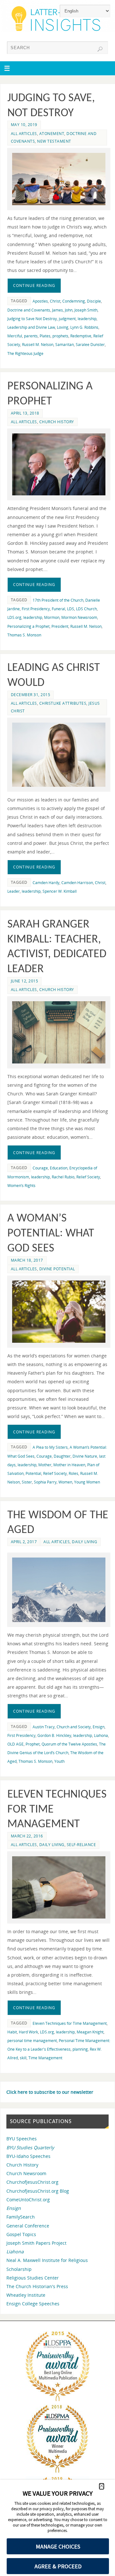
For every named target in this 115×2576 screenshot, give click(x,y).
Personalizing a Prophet (28, 626)
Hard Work (28, 2032)
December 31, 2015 (31, 695)
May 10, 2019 (24, 125)
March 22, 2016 (27, 1836)
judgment (67, 319)
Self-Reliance (81, 1845)
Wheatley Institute (26, 2295)
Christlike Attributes (63, 703)
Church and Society (74, 1727)
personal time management (32, 2041)
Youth (59, 1761)
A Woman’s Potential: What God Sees (51, 1234)
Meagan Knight (90, 2032)
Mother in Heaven (69, 1465)
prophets (60, 336)
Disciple (94, 301)
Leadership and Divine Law (31, 327)
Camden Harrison (77, 883)
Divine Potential (57, 1269)
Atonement (52, 134)
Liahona (101, 1735)
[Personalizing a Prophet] (59, 465)
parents (31, 336)
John (69, 310)
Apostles (40, 301)
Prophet (33, 1744)
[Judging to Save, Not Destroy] (59, 179)
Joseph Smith (86, 310)
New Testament (54, 141)
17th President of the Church (58, 600)
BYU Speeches (22, 2139)
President (60, 626)
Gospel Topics (21, 2234)
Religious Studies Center (33, 2278)
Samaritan (65, 345)
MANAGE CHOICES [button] (58, 2546)
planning (80, 2049)
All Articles (24, 134)
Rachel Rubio (63, 1177)
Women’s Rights (21, 1186)
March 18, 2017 (27, 1260)
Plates (45, 336)
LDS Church (86, 609)
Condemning (74, 301)
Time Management (45, 2058)
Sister (27, 1482)
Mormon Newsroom (79, 617)
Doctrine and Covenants (29, 310)
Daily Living (84, 1542)
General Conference (28, 2226)
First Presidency (36, 609)
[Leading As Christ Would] (59, 755)
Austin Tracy (44, 1727)
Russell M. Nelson (38, 345)
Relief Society (88, 1177)
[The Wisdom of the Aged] (59, 1590)
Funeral (58, 609)
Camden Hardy (46, 883)
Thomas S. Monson (24, 635)
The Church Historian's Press (37, 2286)
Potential (33, 1473)
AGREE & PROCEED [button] (58, 2566)
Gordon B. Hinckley (54, 1735)
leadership (87, 319)
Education (59, 1168)
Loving (63, 327)
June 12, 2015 (25, 981)
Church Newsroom (26, 2173)
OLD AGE (15, 1744)
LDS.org (14, 617)
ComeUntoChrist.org (28, 2200)
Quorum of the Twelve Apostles (69, 1744)
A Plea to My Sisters (50, 1447)
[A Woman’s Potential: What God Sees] (59, 1312)
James (57, 310)
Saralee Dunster (90, 345)
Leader (14, 891)
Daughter (62, 1456)
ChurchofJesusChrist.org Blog (38, 2191)
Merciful (15, 336)
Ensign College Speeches (33, 2304)
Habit (12, 2032)
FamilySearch (21, 2217)
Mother (45, 1465)
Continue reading (34, 285)
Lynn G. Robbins (84, 327)
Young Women (87, 1482)
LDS (71, 609)
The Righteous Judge (25, 353)
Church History (57, 422)
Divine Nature (85, 1456)
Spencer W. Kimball (60, 891)
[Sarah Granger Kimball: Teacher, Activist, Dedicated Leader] (59, 1032)
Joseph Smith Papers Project (36, 2243)
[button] (102, 2486)
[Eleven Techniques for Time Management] (59, 1887)
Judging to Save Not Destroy (32, 319)
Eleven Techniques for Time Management (70, 2023)
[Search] (100, 49)
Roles (73, 1473)
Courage (40, 1168)
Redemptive (81, 336)
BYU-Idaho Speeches (28, 2156)
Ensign (99, 1727)
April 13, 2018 (25, 413)
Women (65, 1482)
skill (23, 2058)
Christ (55, 301)
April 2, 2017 (24, 1542)
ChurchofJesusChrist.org (32, 2182)
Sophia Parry (45, 1482)
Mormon (52, 617)
